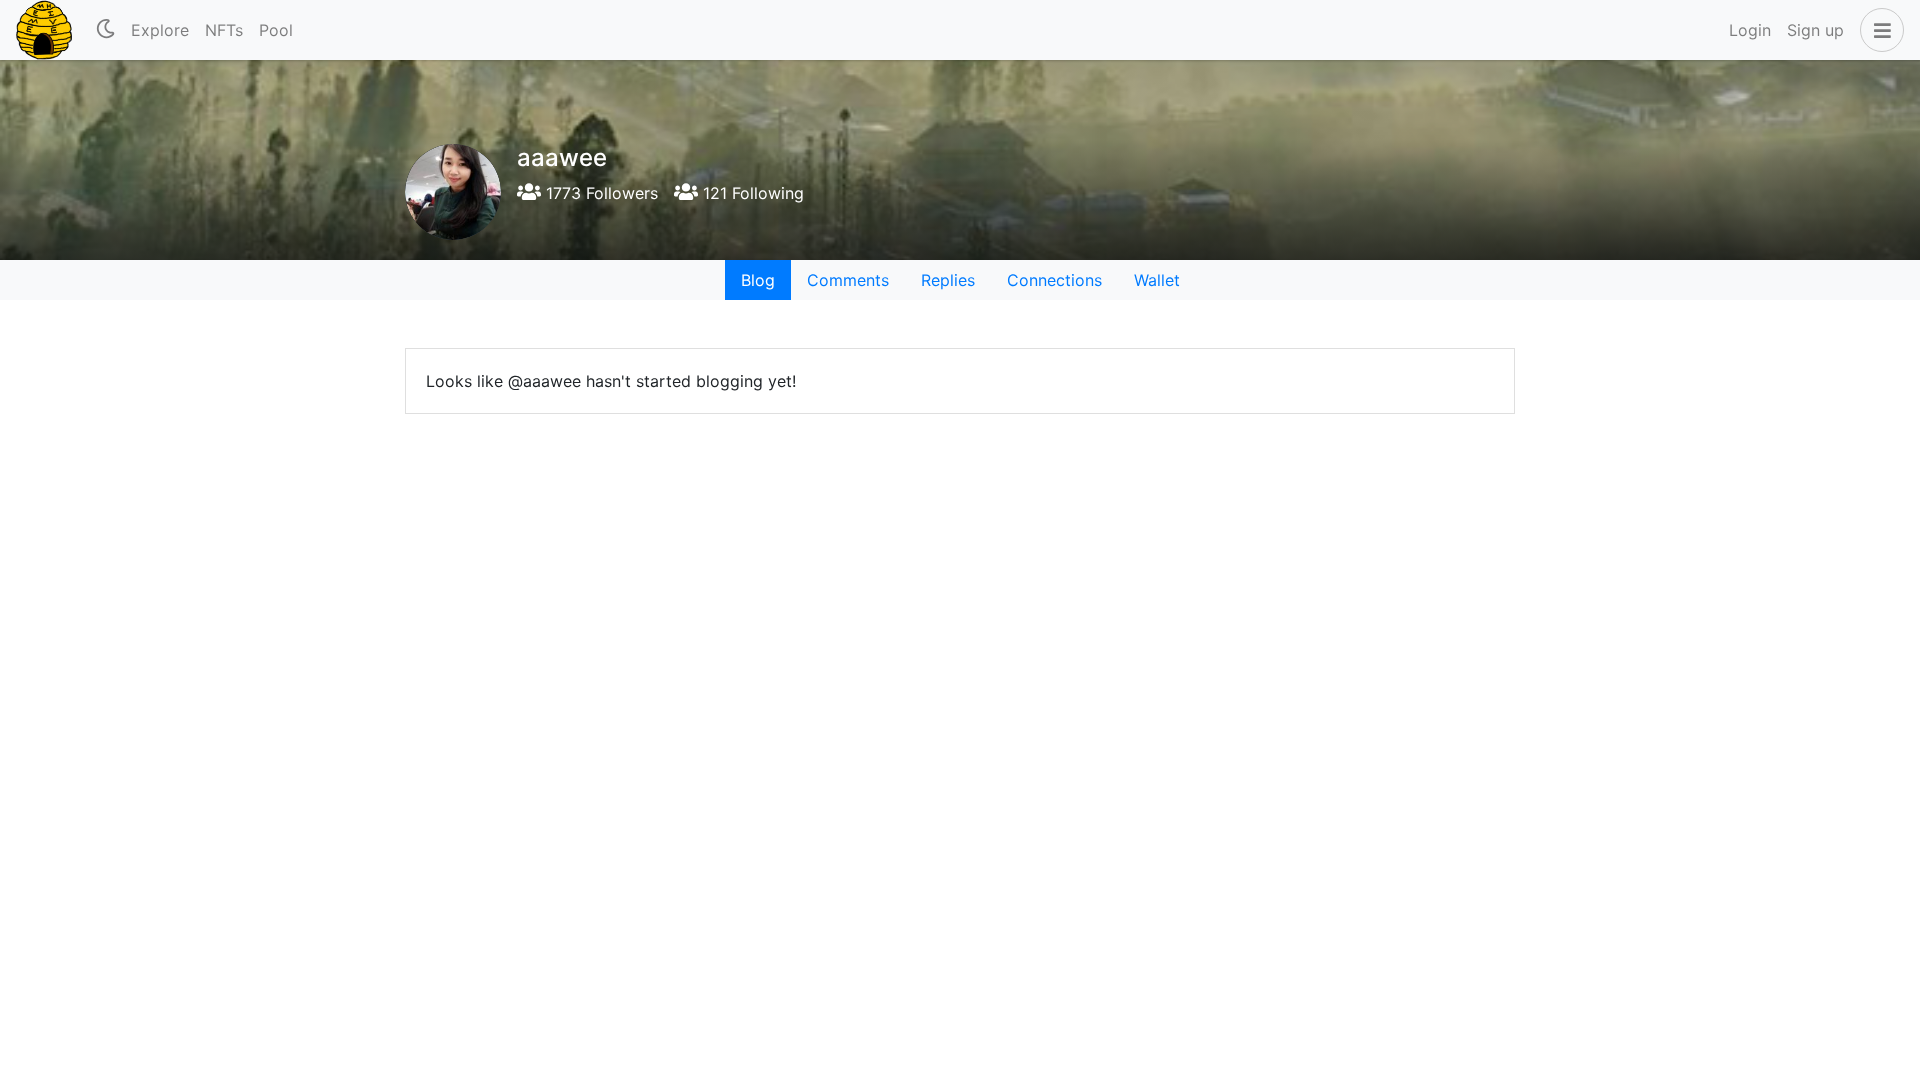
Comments (848, 280)
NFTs (224, 30)
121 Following (751, 193)
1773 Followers (599, 193)
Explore (160, 30)
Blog (758, 280)
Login (1750, 30)
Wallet (1157, 280)
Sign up (1815, 30)
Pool (276, 30)
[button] (1878, 30)
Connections (1054, 280)
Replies (948, 280)
